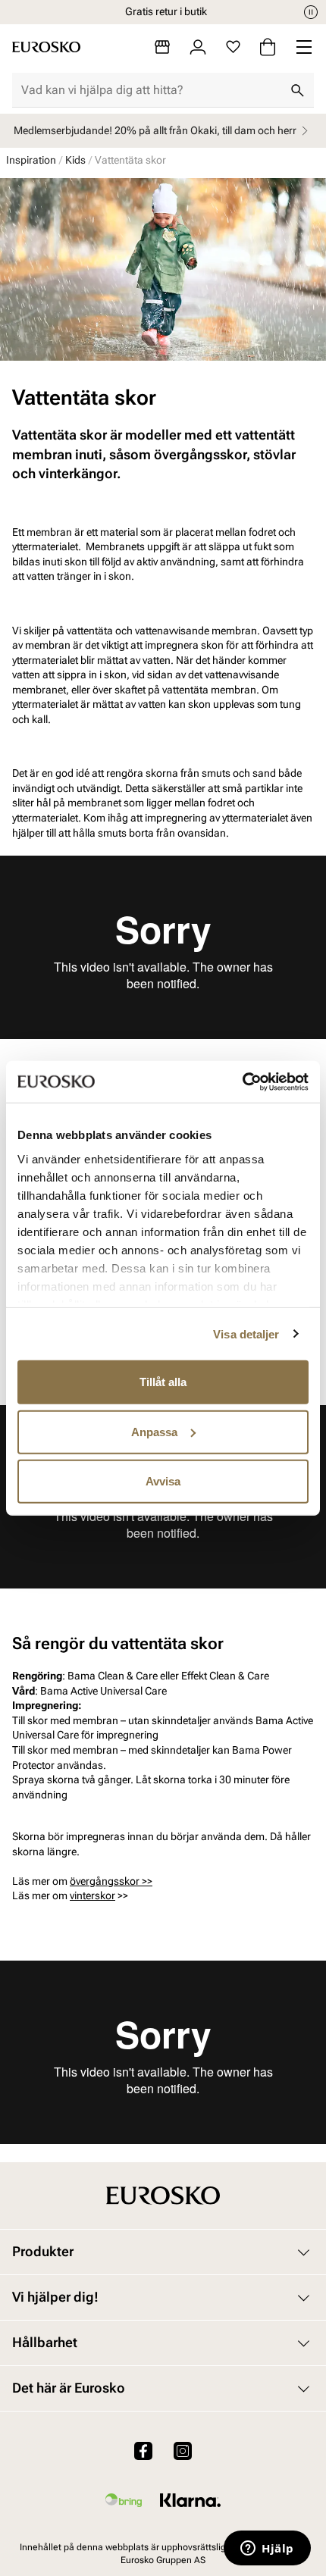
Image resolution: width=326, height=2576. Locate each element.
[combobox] (151, 90)
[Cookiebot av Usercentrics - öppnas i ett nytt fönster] (242, 1081)
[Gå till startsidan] (46, 47)
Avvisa (163, 1481)
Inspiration (31, 160)
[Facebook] (143, 2450)
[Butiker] (162, 47)
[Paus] (311, 12)
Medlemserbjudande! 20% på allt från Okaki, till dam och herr (155, 130)
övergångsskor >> (111, 1881)
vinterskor (92, 1895)
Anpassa (154, 1431)
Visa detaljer (246, 1333)
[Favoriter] (233, 47)
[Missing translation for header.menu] (304, 47)
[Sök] (297, 90)
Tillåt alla (163, 1382)
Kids (75, 160)
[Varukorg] (268, 47)
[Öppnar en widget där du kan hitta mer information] (267, 2549)
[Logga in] (198, 47)
